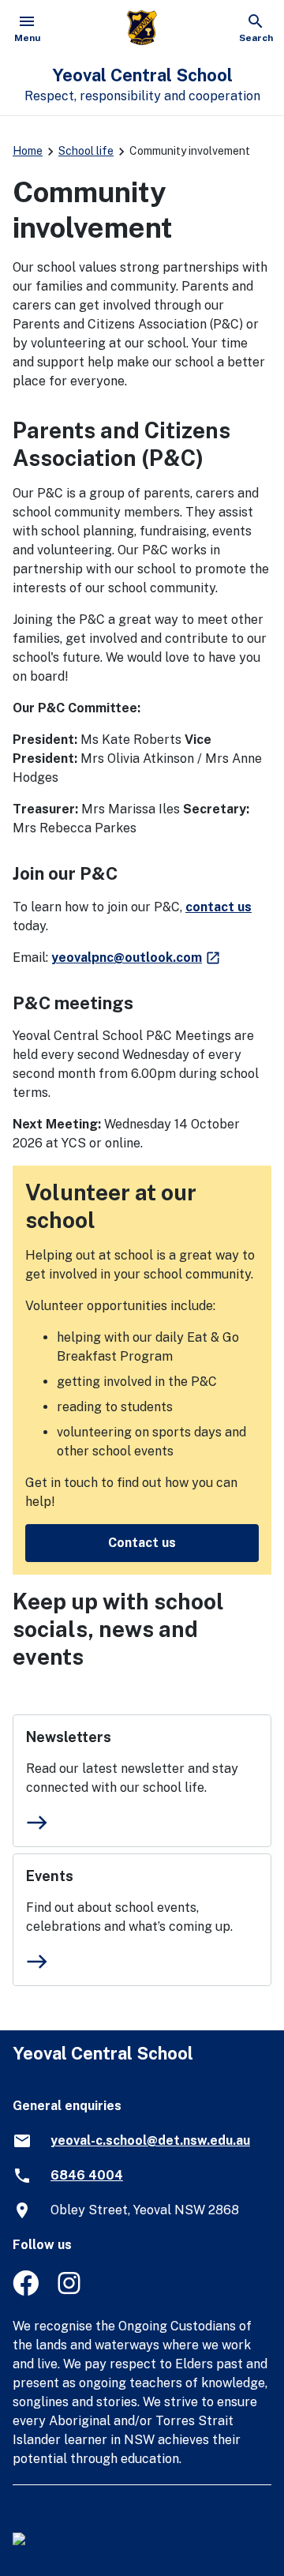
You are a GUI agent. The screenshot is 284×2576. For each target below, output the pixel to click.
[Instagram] (71, 2291)
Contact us (142, 1543)
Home (28, 151)
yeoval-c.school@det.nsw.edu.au (150, 2140)
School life (86, 151)
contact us (219, 907)
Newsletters (69, 1737)
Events (50, 1876)
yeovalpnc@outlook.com (136, 958)
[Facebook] (26, 2291)
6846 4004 (87, 2175)
